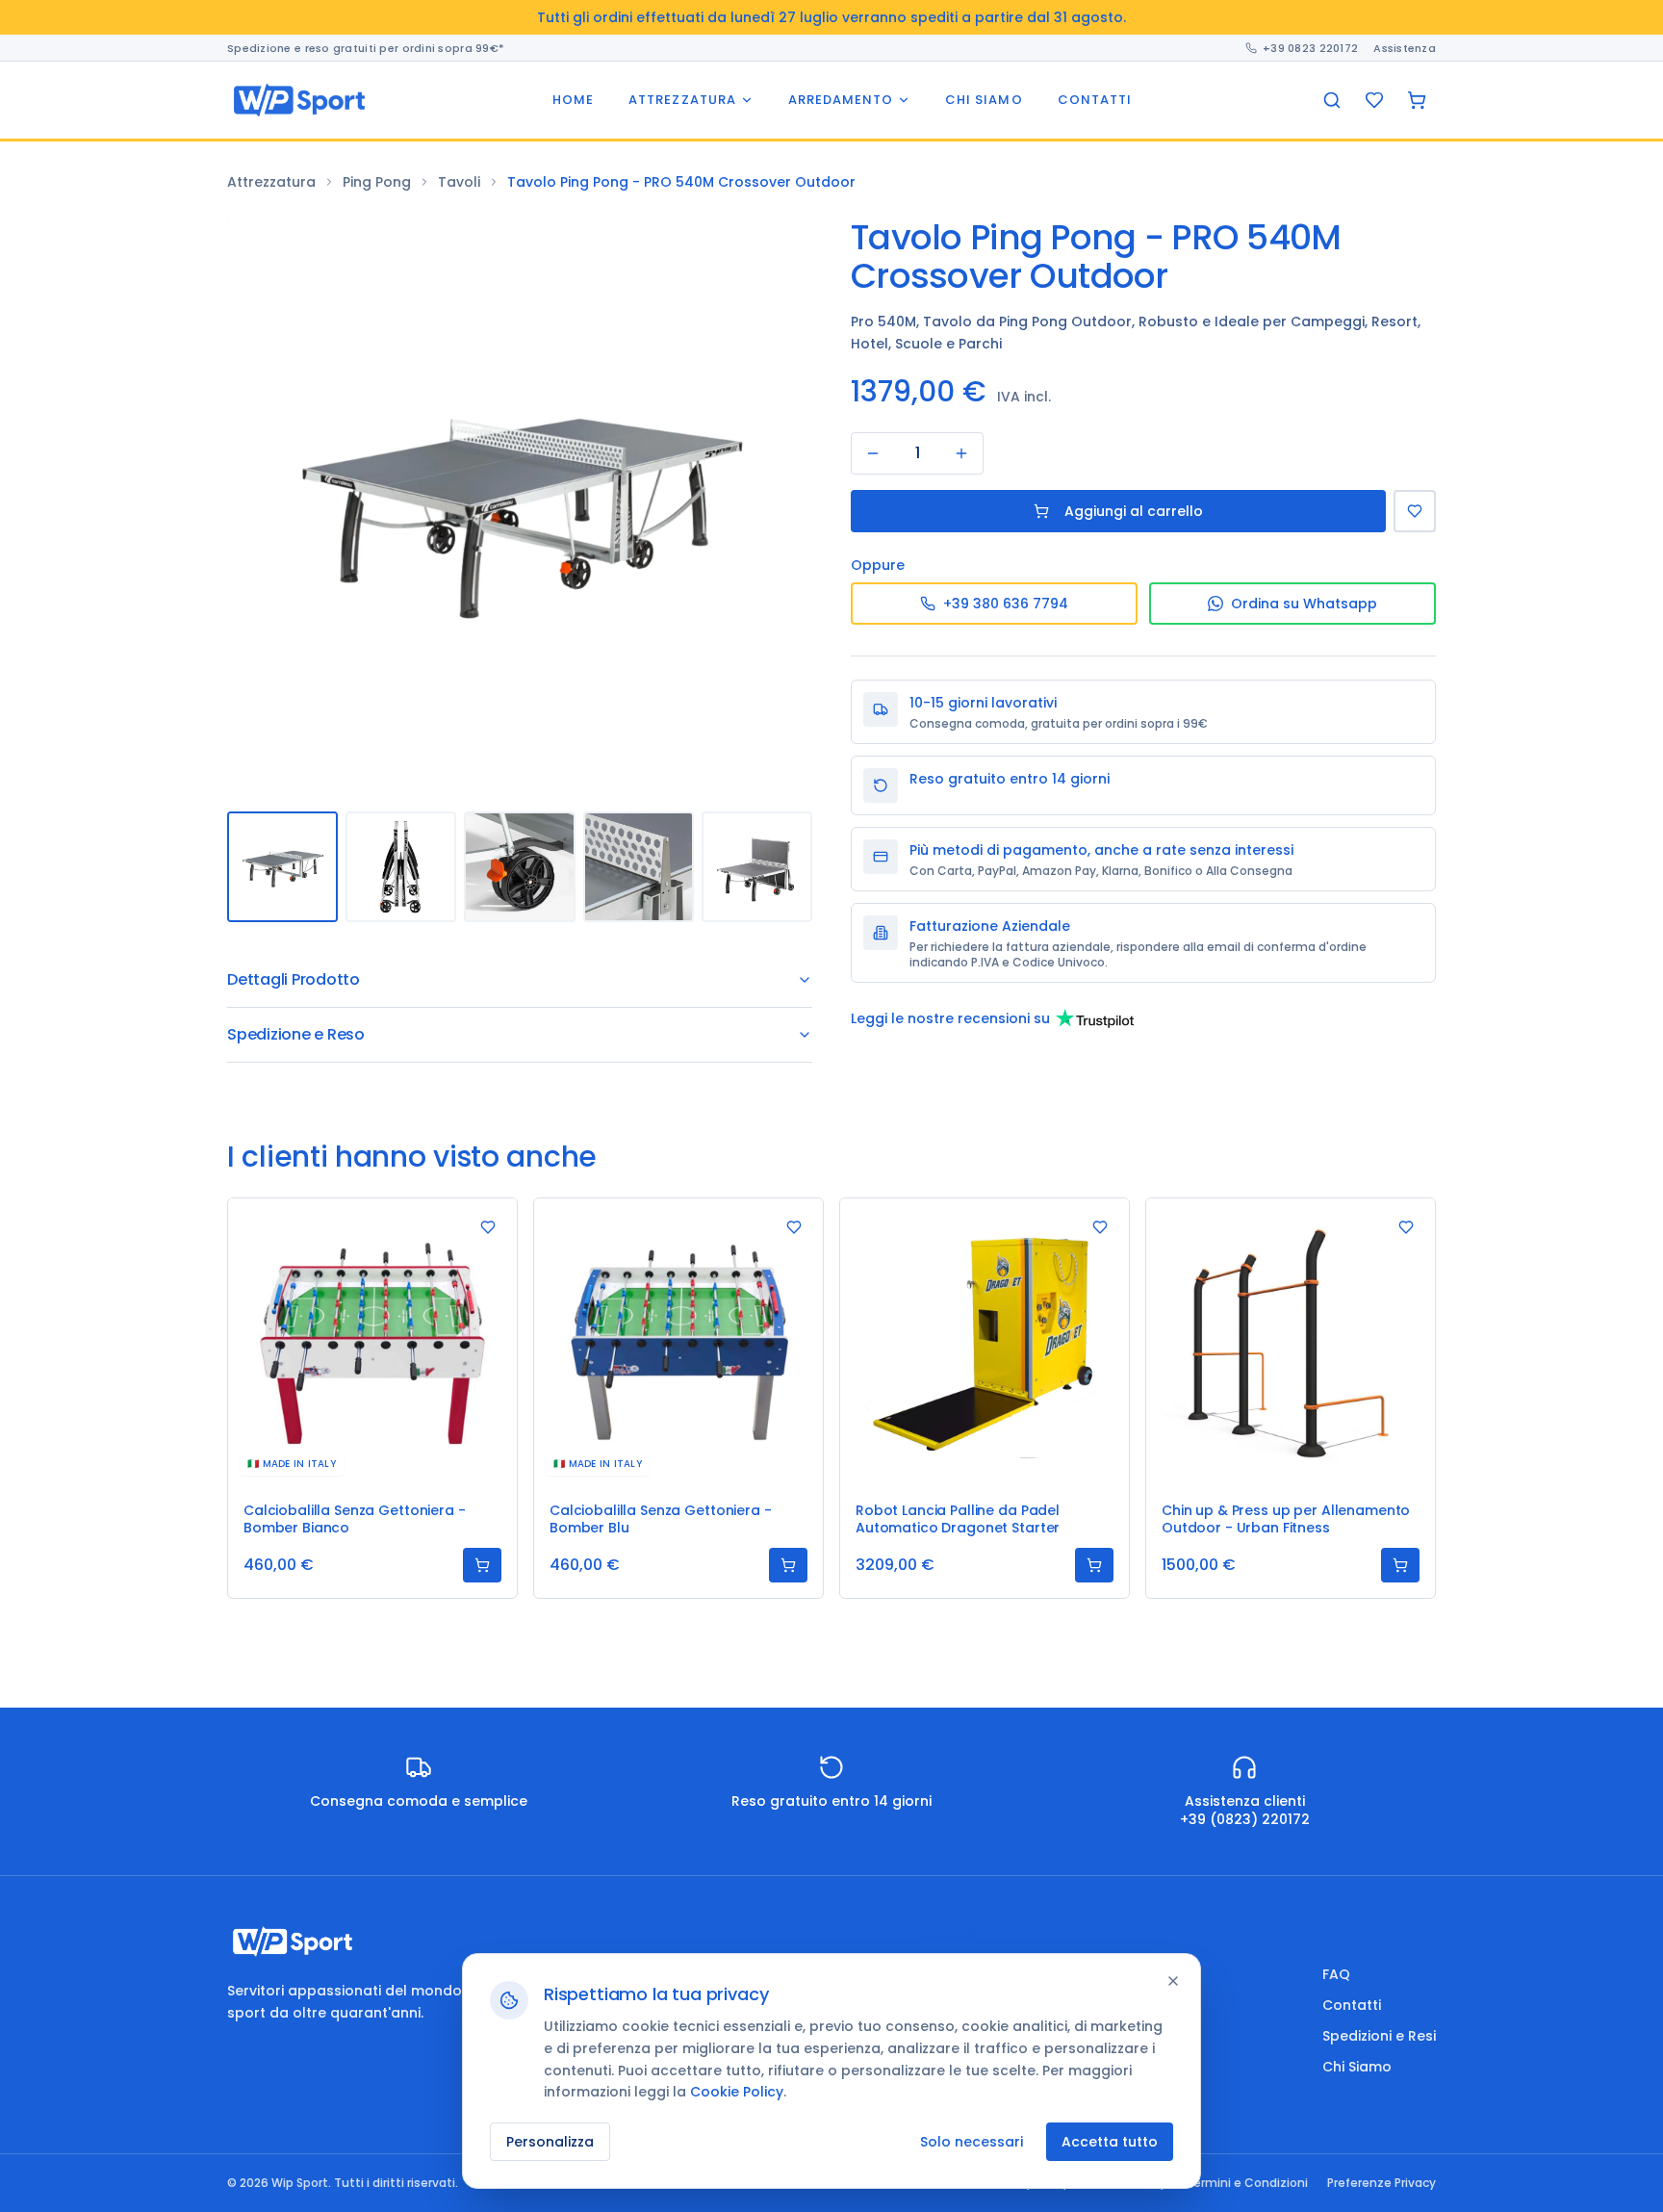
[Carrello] (1417, 100)
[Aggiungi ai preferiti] (488, 1227)
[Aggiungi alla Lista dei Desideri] (1415, 511)
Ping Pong (377, 182)
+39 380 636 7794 (1006, 604)
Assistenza (1405, 47)
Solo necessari (972, 2142)
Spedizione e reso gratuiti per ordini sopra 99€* (366, 47)
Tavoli (459, 182)
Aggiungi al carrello (1134, 511)
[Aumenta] (961, 453)
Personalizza (550, 2142)
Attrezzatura (271, 182)
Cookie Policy (737, 2092)
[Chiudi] (1173, 1981)
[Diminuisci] (873, 453)
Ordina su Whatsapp (1304, 604)
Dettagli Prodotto (294, 979)
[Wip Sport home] (299, 100)
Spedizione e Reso (296, 1034)
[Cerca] (1332, 100)
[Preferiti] (1374, 100)
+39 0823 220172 (1310, 47)
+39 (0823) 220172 (1245, 1819)
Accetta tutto (1110, 2142)
